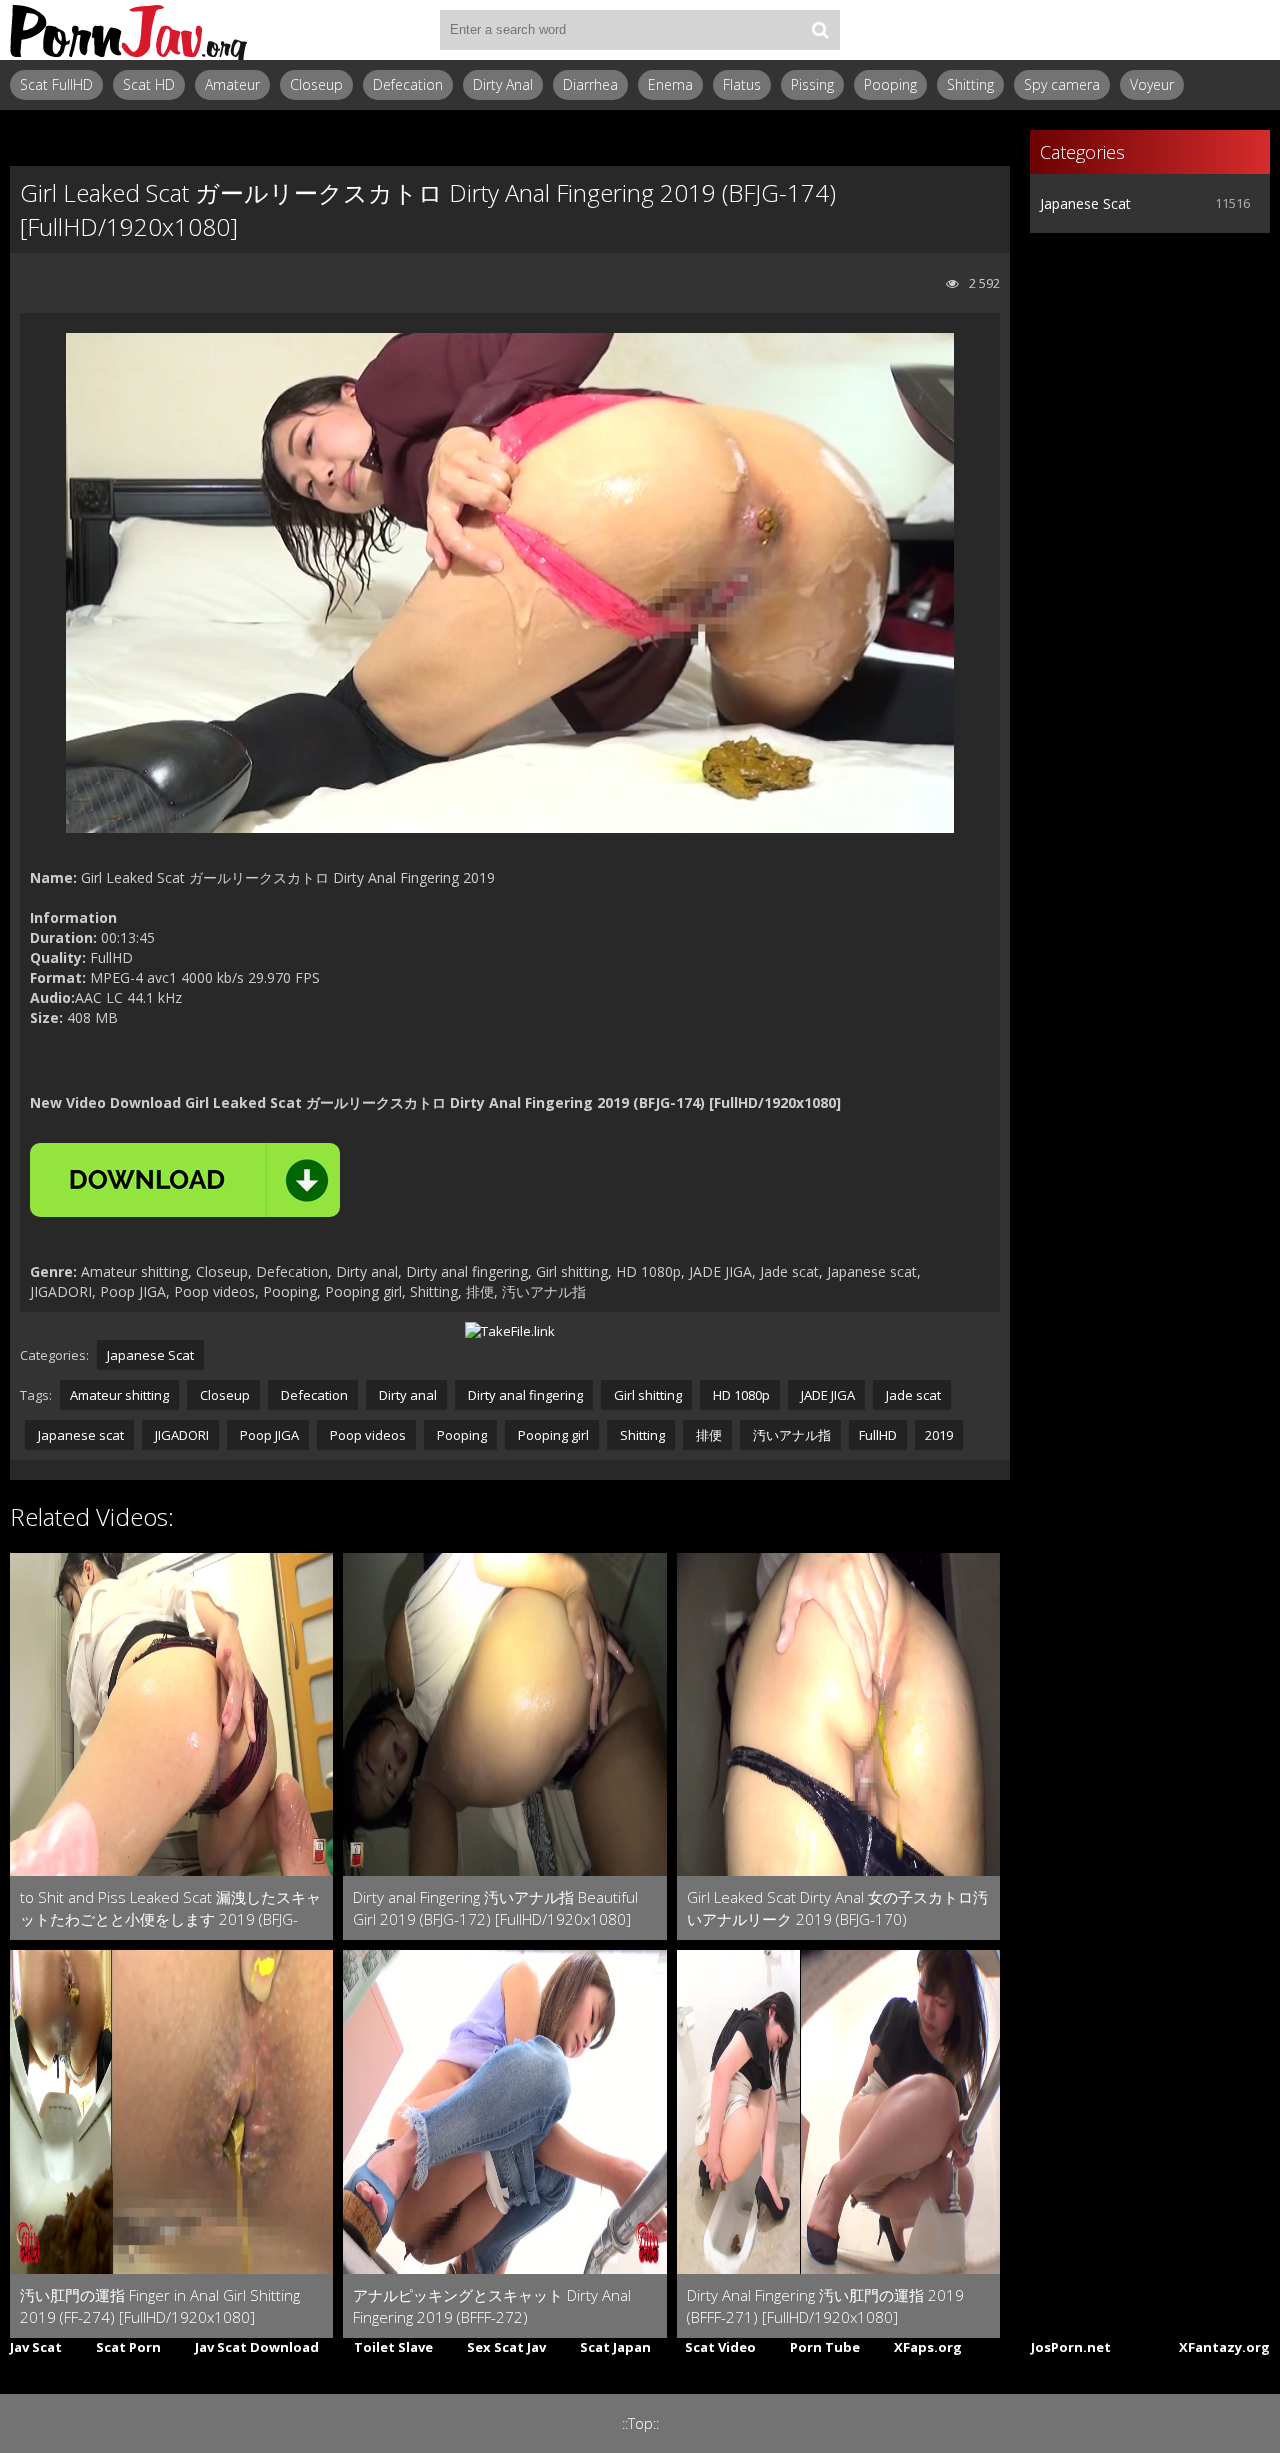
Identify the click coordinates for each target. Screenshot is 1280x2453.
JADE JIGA (826, 1395)
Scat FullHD (56, 84)
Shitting (970, 84)
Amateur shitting (119, 1395)
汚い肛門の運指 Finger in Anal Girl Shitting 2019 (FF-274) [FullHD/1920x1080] (160, 2306)
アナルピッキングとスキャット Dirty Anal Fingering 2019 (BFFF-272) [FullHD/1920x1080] (492, 2306)
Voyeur (1152, 84)
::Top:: (640, 2423)
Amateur (232, 84)
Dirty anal (406, 1395)
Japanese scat (79, 1435)
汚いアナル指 (790, 1435)
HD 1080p (740, 1395)
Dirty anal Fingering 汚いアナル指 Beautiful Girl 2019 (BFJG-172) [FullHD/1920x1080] (495, 1908)
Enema (670, 84)
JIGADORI (180, 1435)
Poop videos (366, 1435)
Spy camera (1062, 84)
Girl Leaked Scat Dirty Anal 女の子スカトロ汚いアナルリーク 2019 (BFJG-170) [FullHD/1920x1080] (837, 1908)
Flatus (742, 84)
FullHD (878, 1435)
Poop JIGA (268, 1435)
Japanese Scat (150, 1355)
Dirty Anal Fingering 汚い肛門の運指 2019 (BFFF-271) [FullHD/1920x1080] (825, 2306)
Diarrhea (590, 84)
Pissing (812, 84)
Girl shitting (646, 1395)
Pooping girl (552, 1435)
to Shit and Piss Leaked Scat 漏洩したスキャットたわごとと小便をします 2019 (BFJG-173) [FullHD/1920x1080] (170, 1908)
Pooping (890, 84)
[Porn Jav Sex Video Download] (130, 30)
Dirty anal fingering (524, 1395)
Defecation (408, 84)
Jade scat (912, 1395)
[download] (185, 1180)
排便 (707, 1435)
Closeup (316, 84)
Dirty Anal (503, 84)
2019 (939, 1435)
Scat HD (149, 84)
